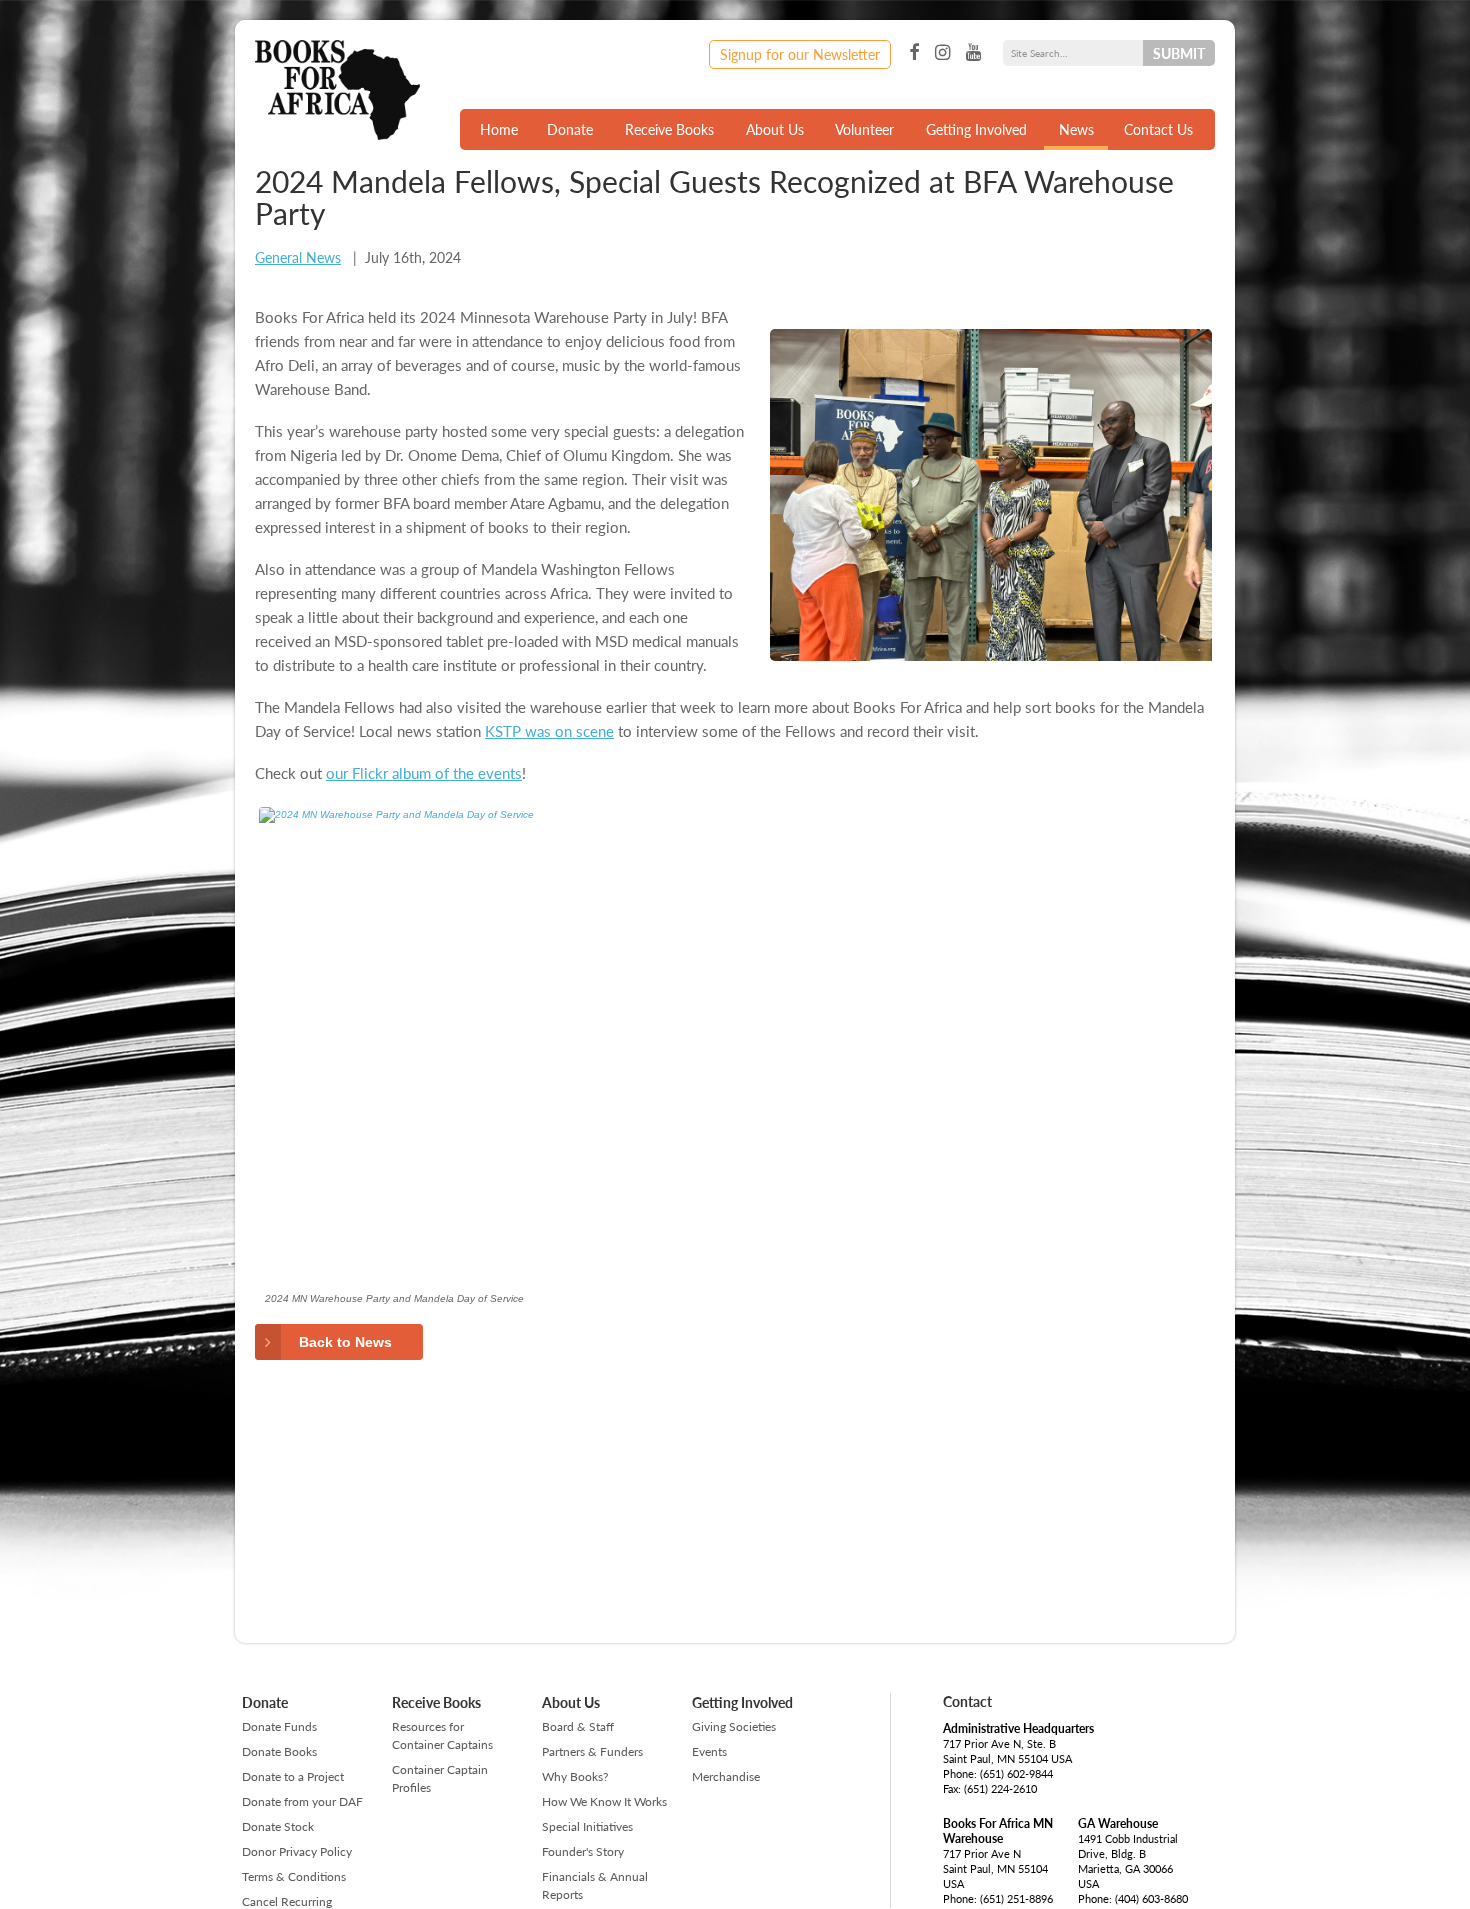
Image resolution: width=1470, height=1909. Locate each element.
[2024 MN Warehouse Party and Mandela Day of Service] (575, 1044)
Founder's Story (583, 1851)
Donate (570, 129)
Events (709, 1751)
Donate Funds (279, 1726)
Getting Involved (976, 129)
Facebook (914, 53)
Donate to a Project (293, 1776)
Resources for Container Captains (442, 1735)
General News (298, 257)
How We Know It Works (604, 1801)
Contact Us (1158, 129)
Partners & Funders (592, 1751)
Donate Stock (278, 1826)
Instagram (942, 53)
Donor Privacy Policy (297, 1851)
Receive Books (669, 129)
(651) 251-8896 (1016, 1898)
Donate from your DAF (302, 1801)
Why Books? (575, 1776)
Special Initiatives (587, 1826)
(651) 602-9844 (1016, 1773)
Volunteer (864, 129)
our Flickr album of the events (424, 772)
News (1076, 129)
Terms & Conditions (294, 1876)
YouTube (973, 53)
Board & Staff (578, 1726)
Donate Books (279, 1751)
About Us (775, 129)
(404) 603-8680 (1151, 1898)
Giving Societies (734, 1726)
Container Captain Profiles (440, 1778)
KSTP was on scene (549, 730)
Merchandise (726, 1776)
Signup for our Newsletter (800, 54)
